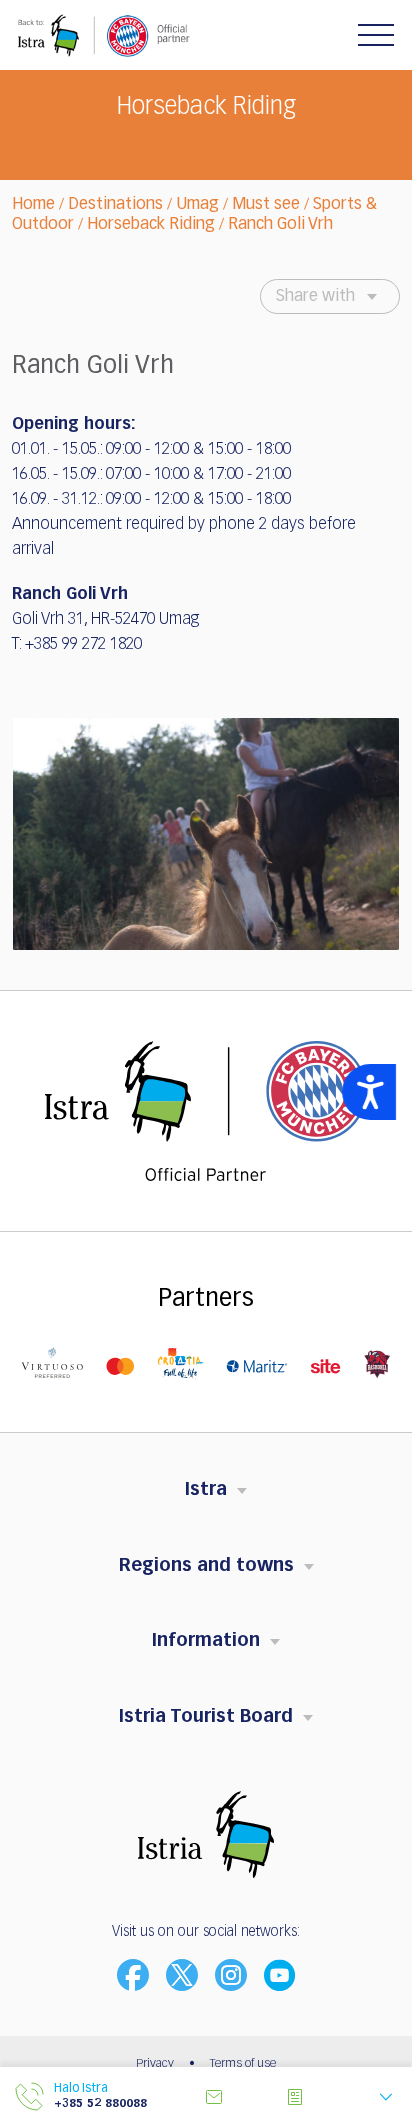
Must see (266, 205)
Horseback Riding (151, 225)
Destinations (115, 205)
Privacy (155, 2064)
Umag (197, 205)
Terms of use (243, 2064)
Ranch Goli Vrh (280, 225)
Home (33, 205)
